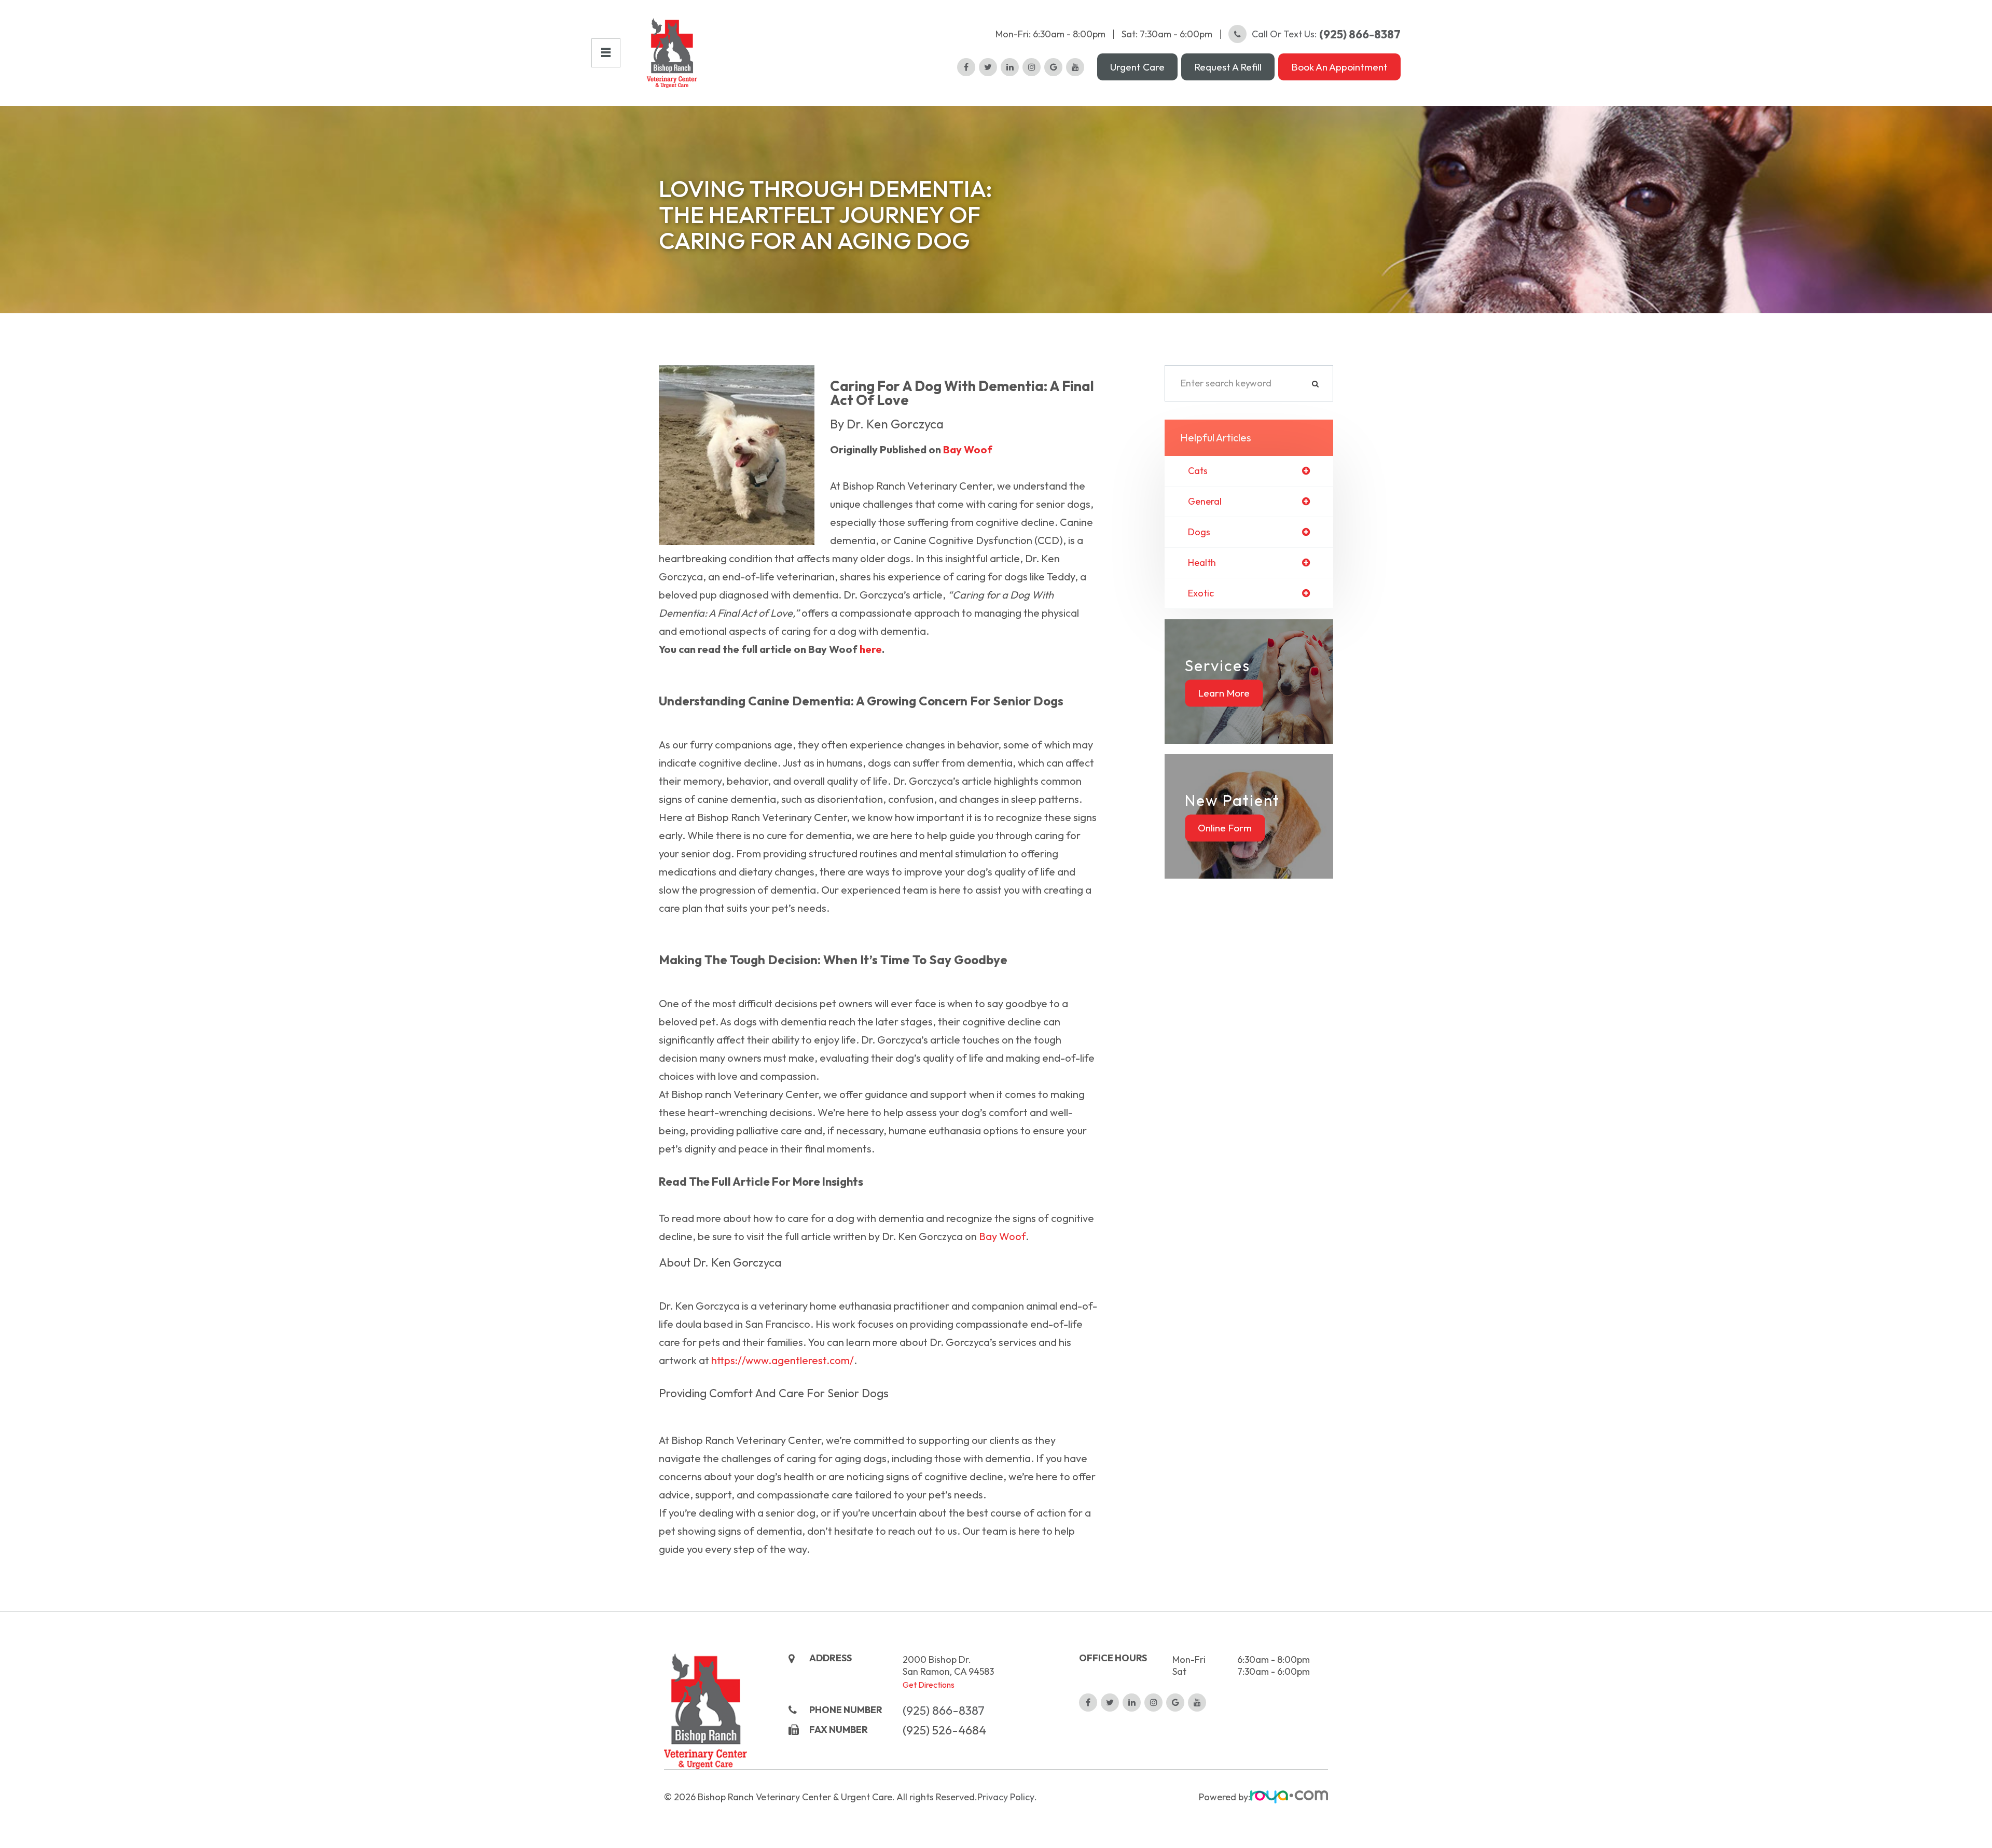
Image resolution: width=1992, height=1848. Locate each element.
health (1202, 563)
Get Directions (929, 1685)
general (1205, 502)
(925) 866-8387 (944, 1710)
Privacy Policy (1006, 1797)
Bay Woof (968, 449)
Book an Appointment (1339, 67)
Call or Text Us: (1326, 34)
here (871, 649)
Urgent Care (1137, 67)
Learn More (1224, 693)
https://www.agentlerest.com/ (783, 1360)
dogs (1199, 532)
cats (1198, 471)
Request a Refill (1228, 67)
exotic (1201, 593)
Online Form (1225, 828)
